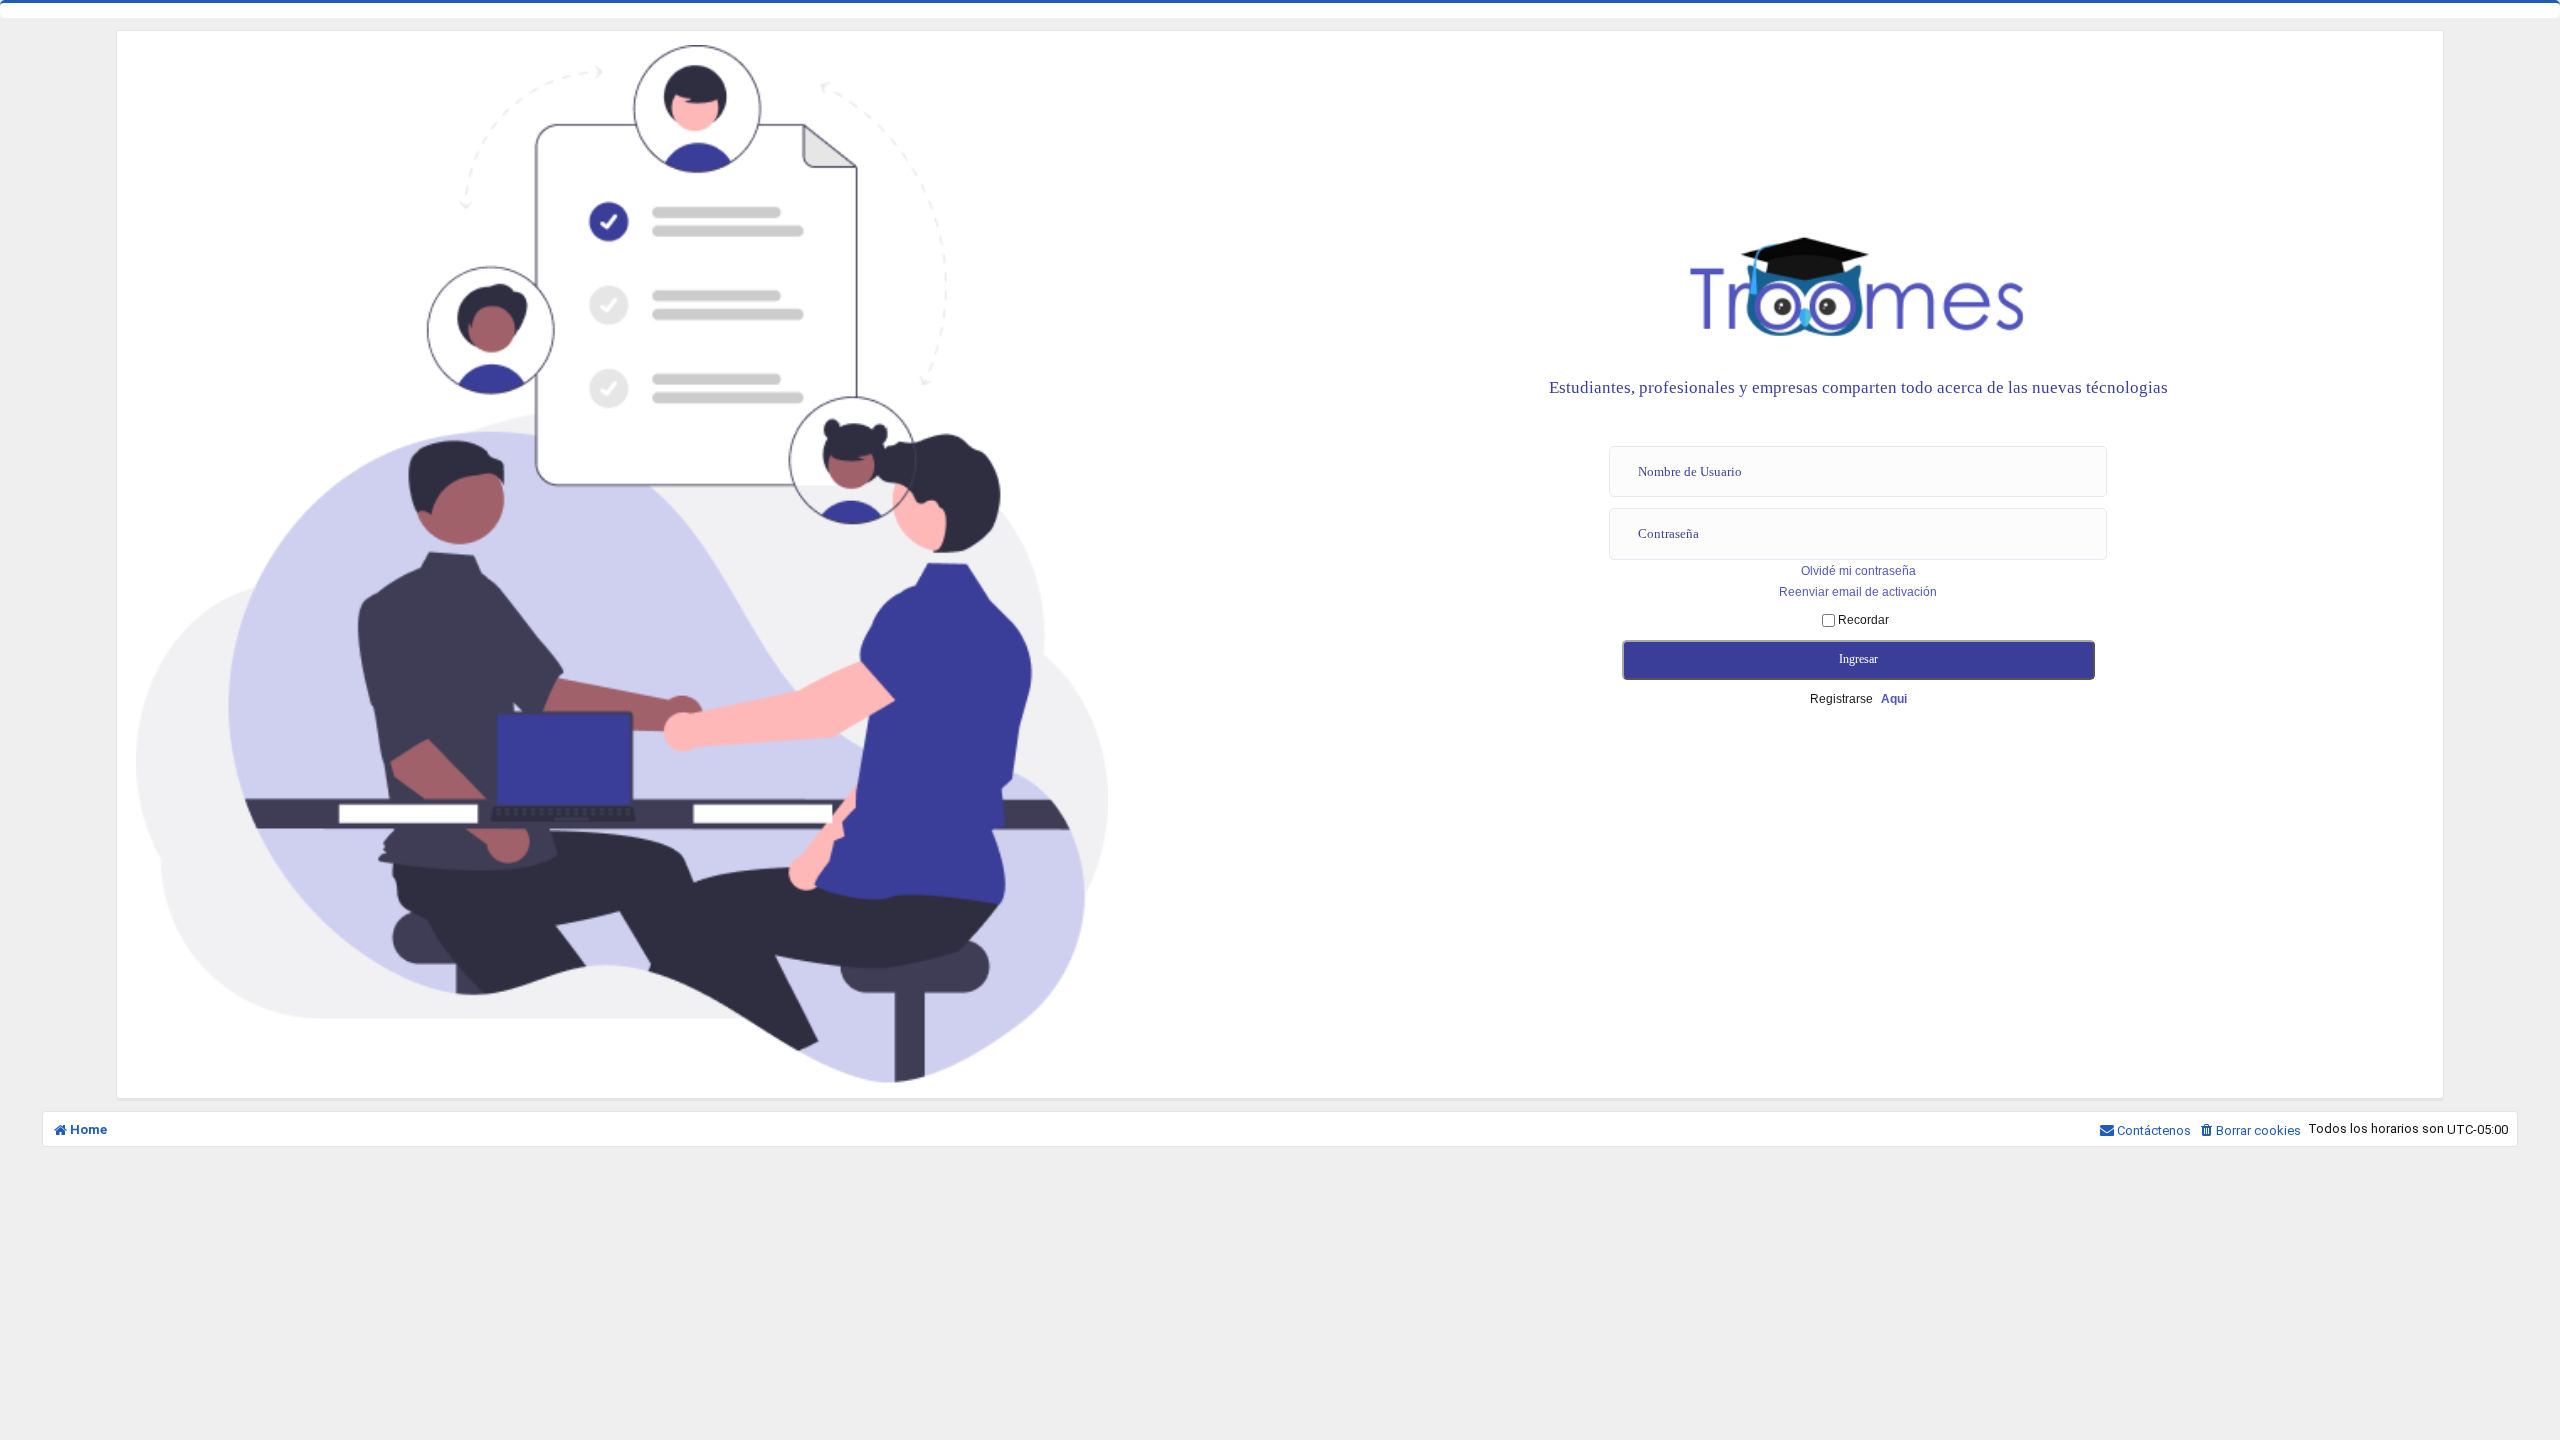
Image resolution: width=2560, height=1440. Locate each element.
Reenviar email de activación (1858, 592)
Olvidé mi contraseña (1858, 571)
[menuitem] (2249, 1130)
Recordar (1862, 620)
